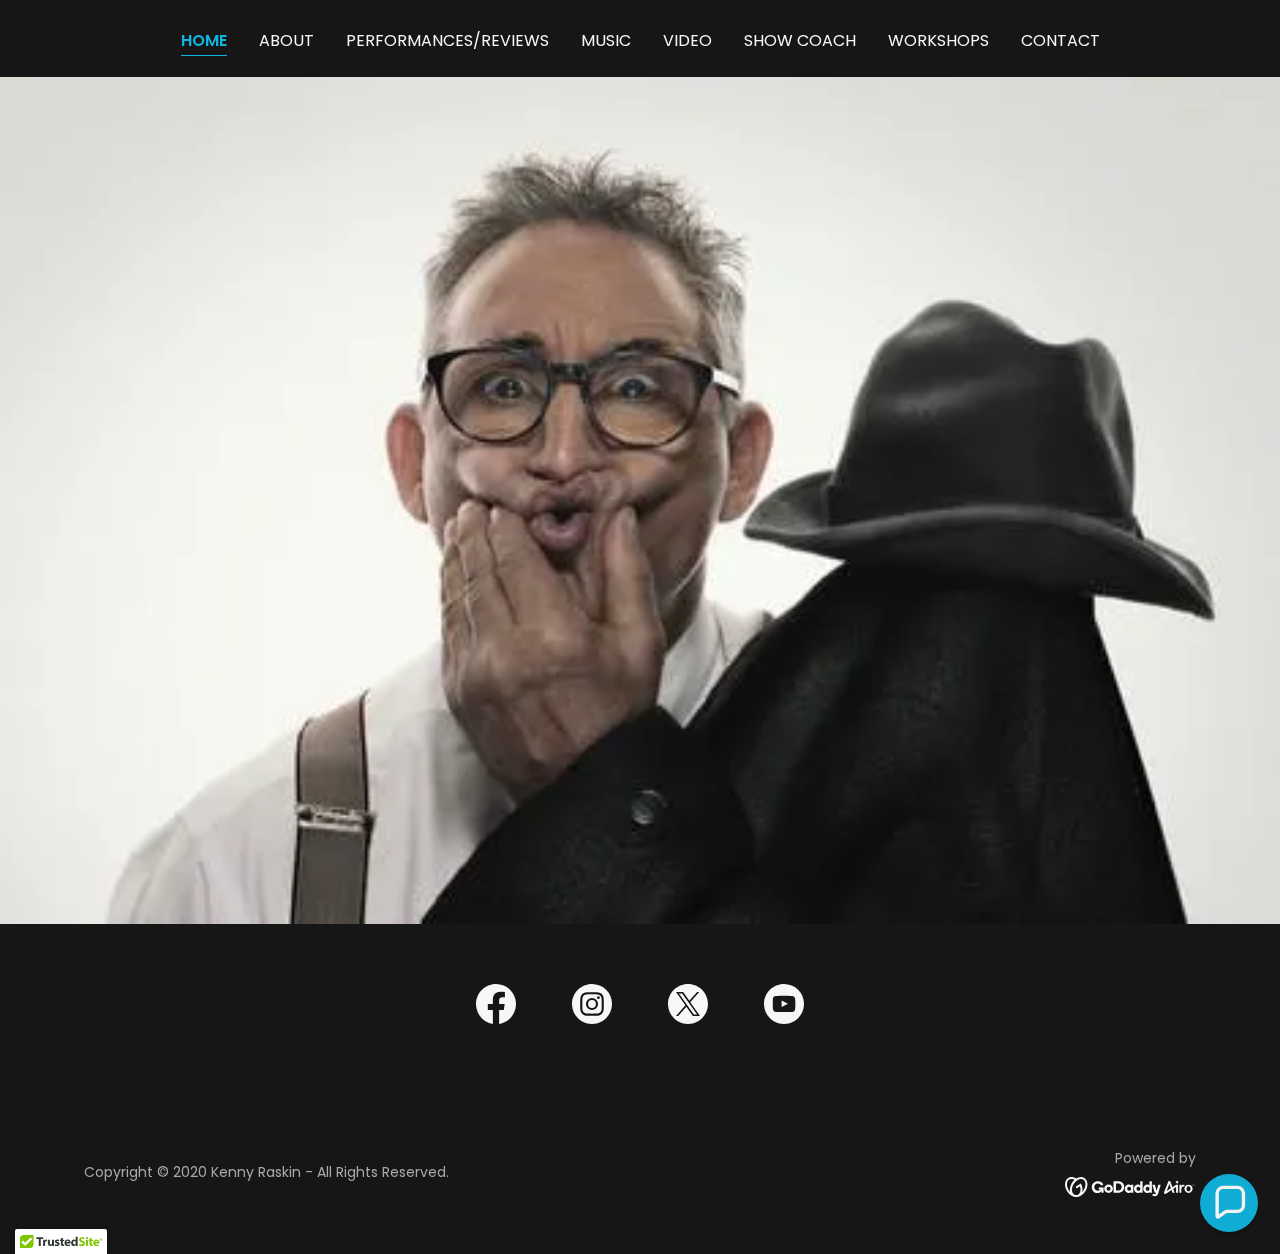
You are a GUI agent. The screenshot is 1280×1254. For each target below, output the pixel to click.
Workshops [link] (938, 40)
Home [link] (204, 40)
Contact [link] (1060, 40)
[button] (1229, 1203)
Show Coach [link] (800, 40)
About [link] (286, 40)
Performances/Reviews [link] (447, 40)
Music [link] (606, 40)
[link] (496, 1008)
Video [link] (687, 40)
